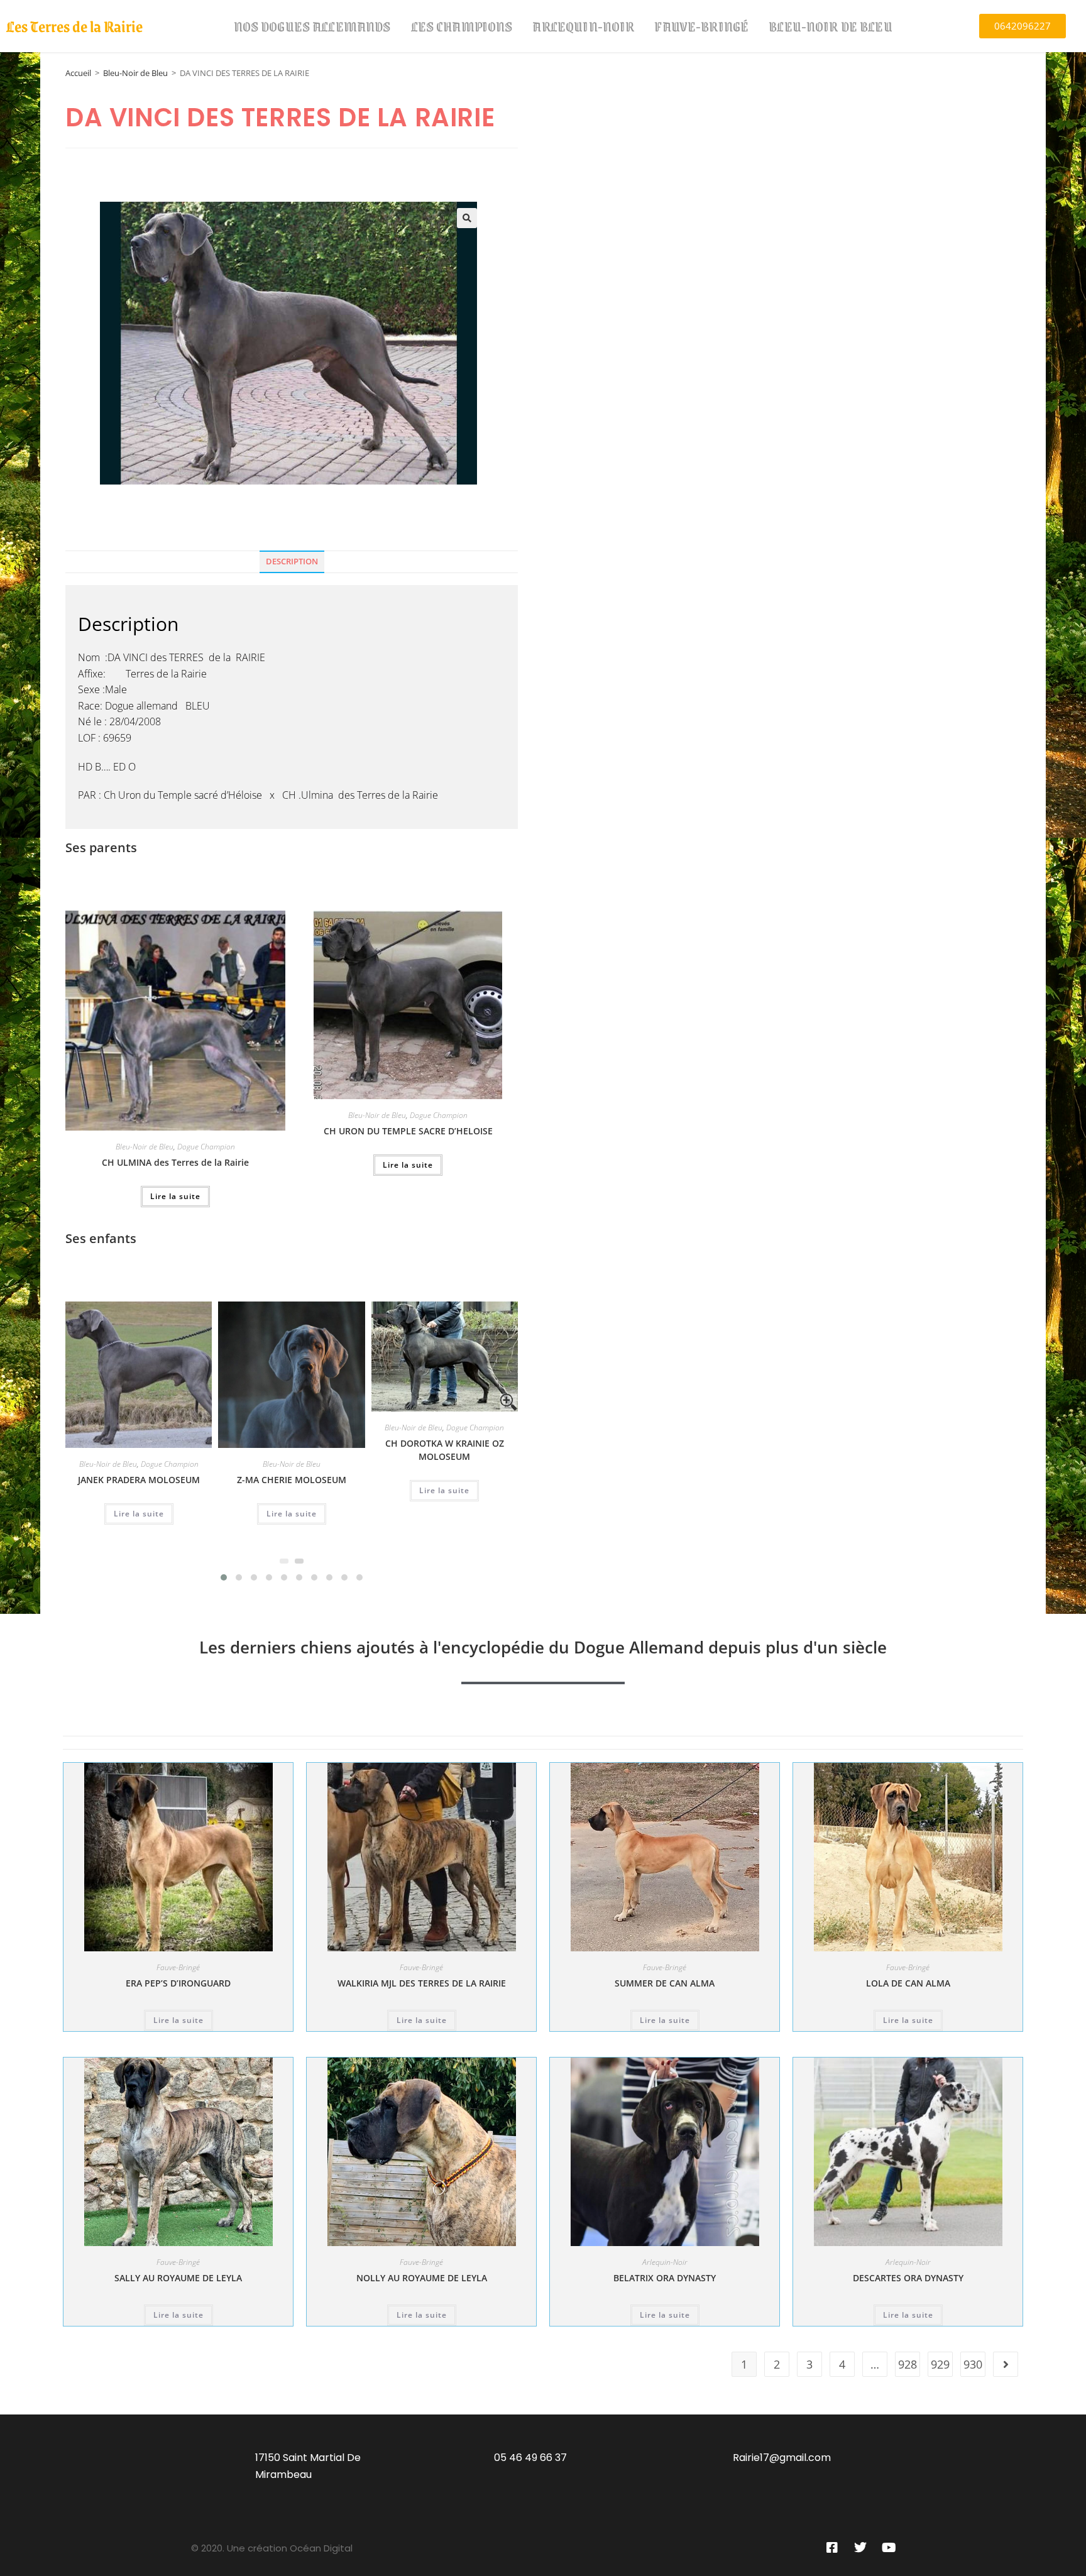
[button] (467, 218)
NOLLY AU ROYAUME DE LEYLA (422, 2278)
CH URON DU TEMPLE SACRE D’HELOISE (408, 1131)
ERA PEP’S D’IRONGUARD (178, 1983)
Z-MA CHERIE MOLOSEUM (292, 1480)
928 (908, 2364)
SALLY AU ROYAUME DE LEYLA (178, 2278)
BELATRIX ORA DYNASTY (665, 2278)
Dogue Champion (206, 1147)
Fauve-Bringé (701, 26)
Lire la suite (175, 1196)
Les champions (462, 26)
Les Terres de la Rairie (74, 26)
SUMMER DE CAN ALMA (665, 1983)
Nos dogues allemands (312, 26)
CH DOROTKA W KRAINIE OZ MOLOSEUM (445, 1450)
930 (973, 2364)
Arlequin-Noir (583, 26)
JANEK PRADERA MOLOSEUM (139, 1480)
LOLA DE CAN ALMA (908, 1983)
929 (940, 2364)
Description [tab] (292, 562)
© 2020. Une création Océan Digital (272, 2548)
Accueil (78, 73)
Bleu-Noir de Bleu (831, 26)
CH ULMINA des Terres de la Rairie (175, 1162)
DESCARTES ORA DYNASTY (908, 2278)
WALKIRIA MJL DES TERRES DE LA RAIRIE (422, 1983)
